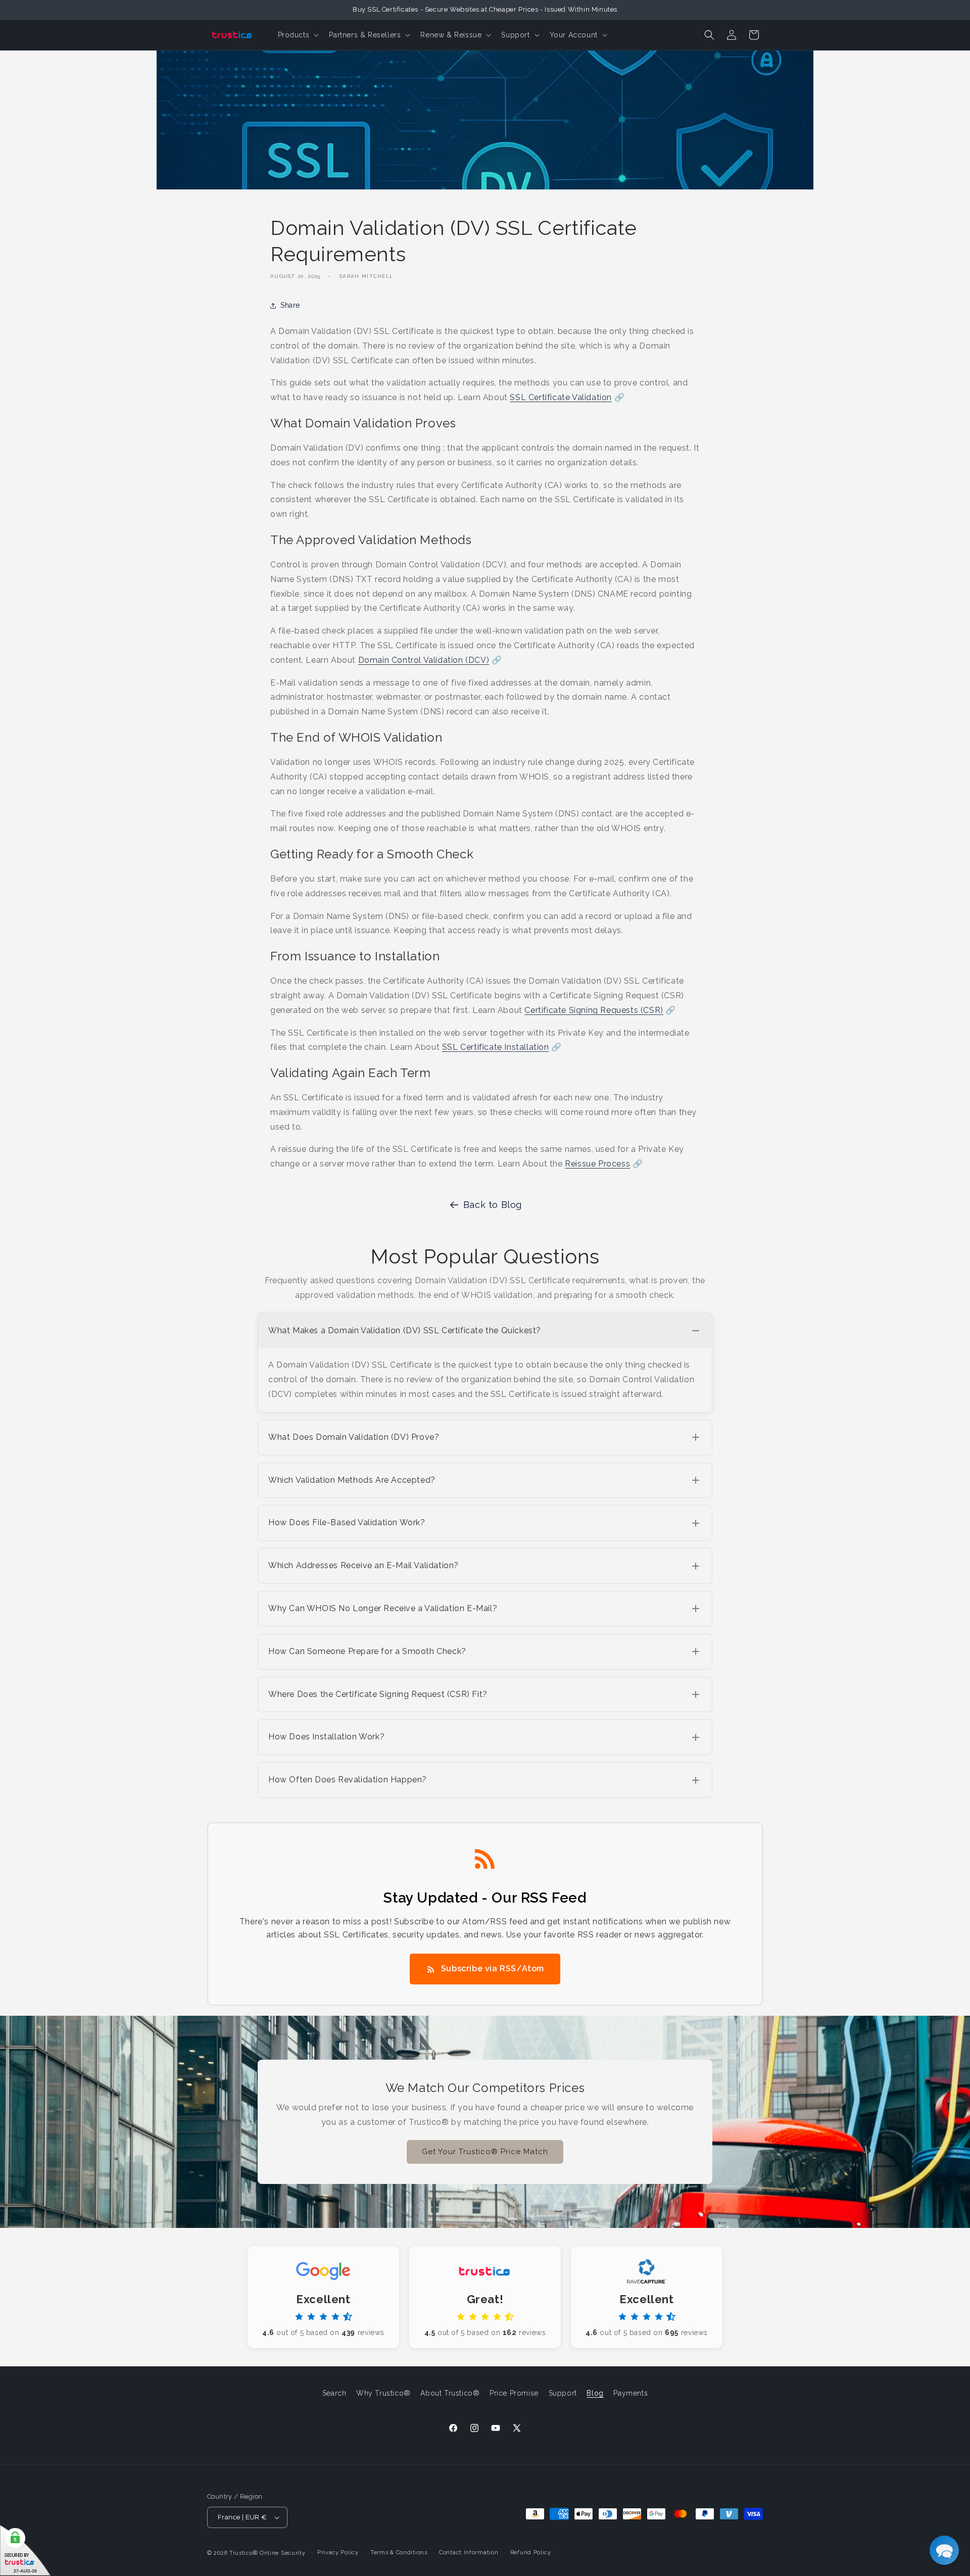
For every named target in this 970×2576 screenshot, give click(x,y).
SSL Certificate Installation (496, 1047)
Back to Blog (493, 1205)
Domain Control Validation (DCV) (424, 660)
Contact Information (469, 2553)
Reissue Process (597, 1164)
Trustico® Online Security (268, 2553)
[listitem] (485, 1363)
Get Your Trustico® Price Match (485, 2152)
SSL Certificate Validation (561, 397)
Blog (595, 2393)
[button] (298, 35)
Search (334, 2393)
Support (563, 2393)
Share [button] (290, 305)
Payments (630, 2393)
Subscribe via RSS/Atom (493, 1969)
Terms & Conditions (399, 2553)
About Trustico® (450, 2393)
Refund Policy (531, 2553)
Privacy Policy (338, 2553)
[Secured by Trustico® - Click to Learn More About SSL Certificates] (25, 2550)
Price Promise (514, 2393)
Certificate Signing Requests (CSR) (594, 1010)
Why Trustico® (383, 2393)
